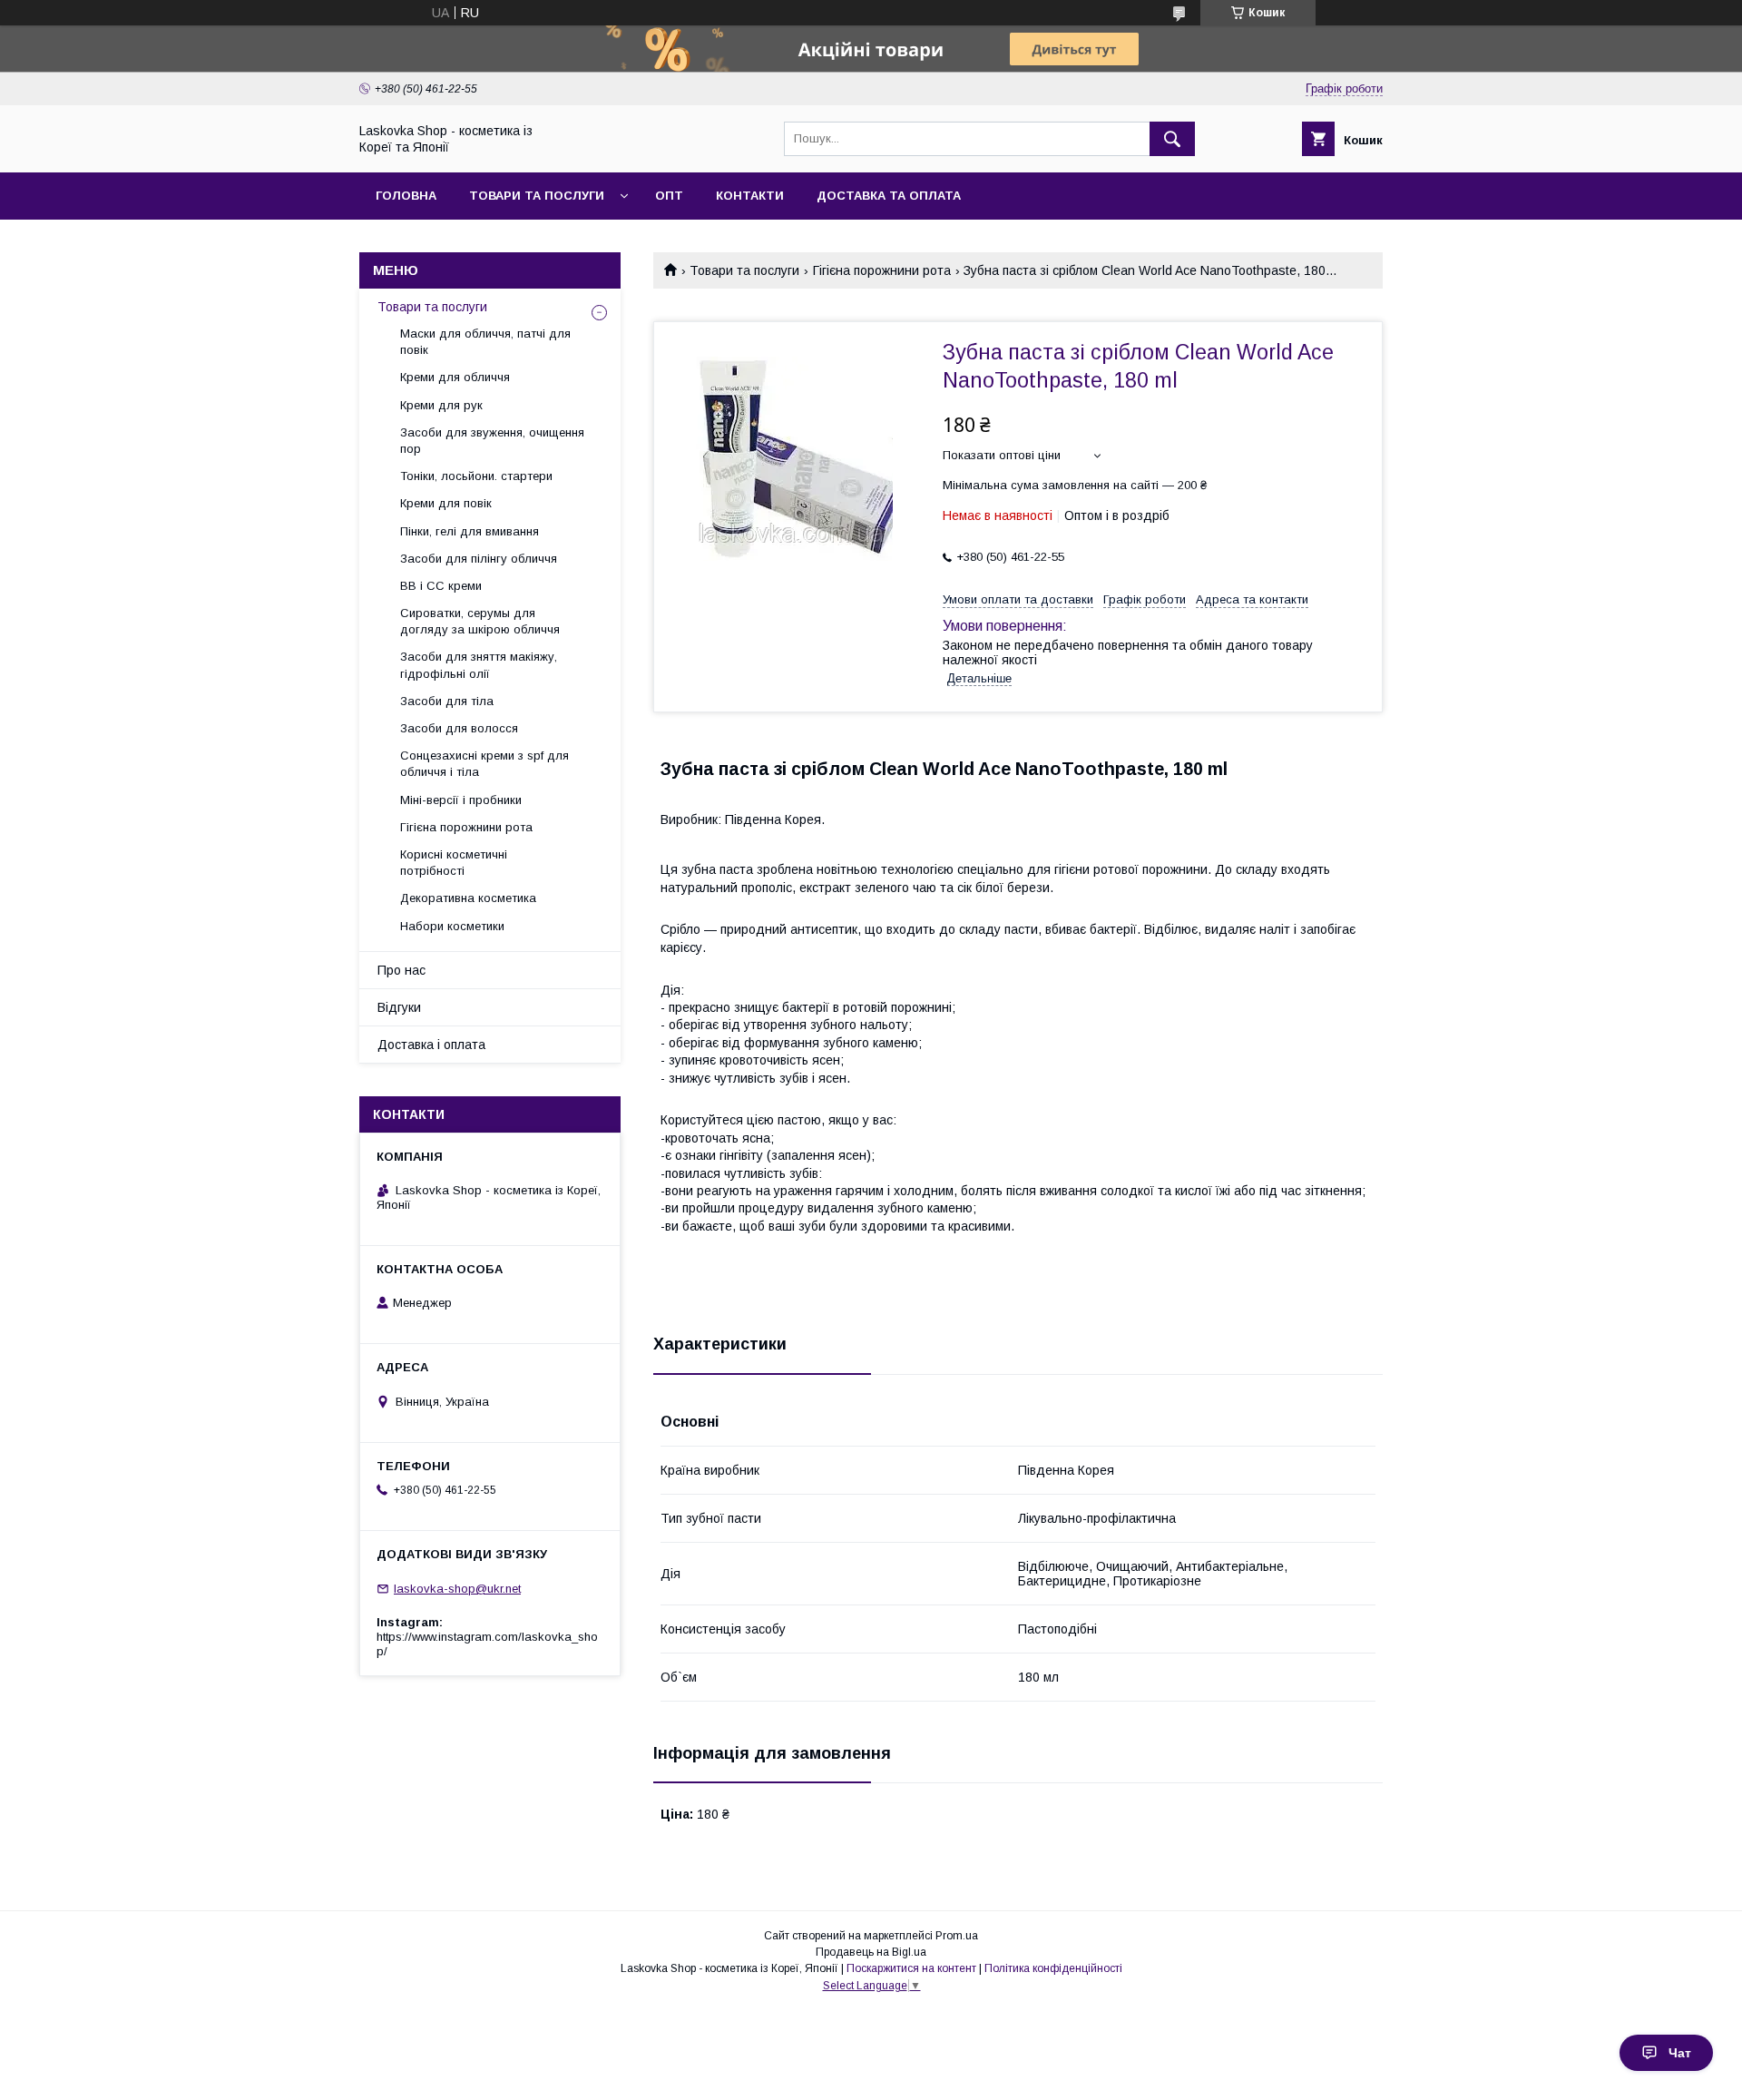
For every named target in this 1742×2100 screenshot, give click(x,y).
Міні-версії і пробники (461, 800)
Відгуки (399, 1007)
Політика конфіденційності (1053, 1968)
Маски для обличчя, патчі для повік (485, 342)
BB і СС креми (441, 586)
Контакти (750, 196)
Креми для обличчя (455, 377)
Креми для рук (441, 405)
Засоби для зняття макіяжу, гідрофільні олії (479, 665)
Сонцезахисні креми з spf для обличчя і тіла (484, 764)
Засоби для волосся (459, 728)
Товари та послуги (537, 196)
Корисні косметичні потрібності (454, 863)
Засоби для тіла (447, 701)
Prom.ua (957, 1936)
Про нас (401, 970)
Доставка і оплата (431, 1045)
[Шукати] (1172, 139)
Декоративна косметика (468, 898)
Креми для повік (446, 503)
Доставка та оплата (889, 196)
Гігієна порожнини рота (882, 270)
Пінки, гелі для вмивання (470, 531)
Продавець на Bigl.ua (871, 1952)
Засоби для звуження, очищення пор (492, 441)
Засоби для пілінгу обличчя (479, 559)
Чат (1680, 2053)
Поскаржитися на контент (911, 1968)
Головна (406, 196)
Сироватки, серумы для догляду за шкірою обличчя (480, 621)
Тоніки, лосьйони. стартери (476, 476)
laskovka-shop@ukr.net (457, 1589)
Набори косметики (452, 926)
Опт (669, 196)
